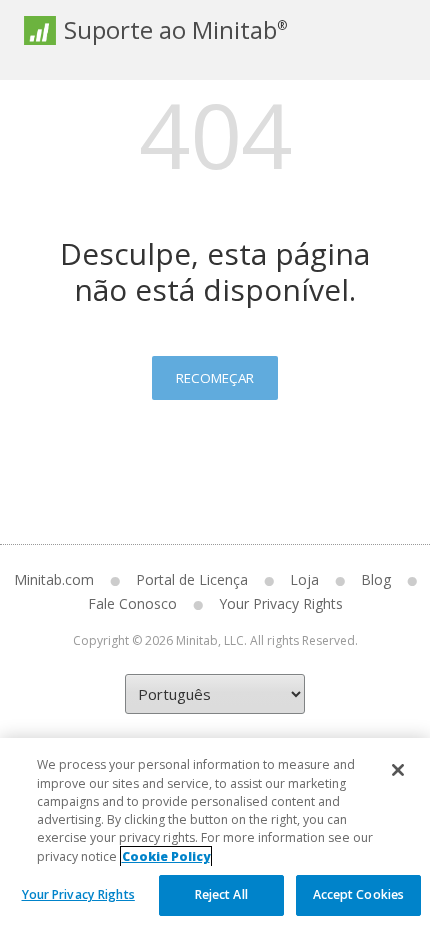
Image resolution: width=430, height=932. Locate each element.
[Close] (398, 770)
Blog (376, 579)
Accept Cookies (359, 894)
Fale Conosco (132, 603)
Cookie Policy (166, 856)
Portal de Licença (192, 579)
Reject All (221, 894)
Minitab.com (54, 579)
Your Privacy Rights (78, 894)
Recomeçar (215, 378)
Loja (304, 579)
